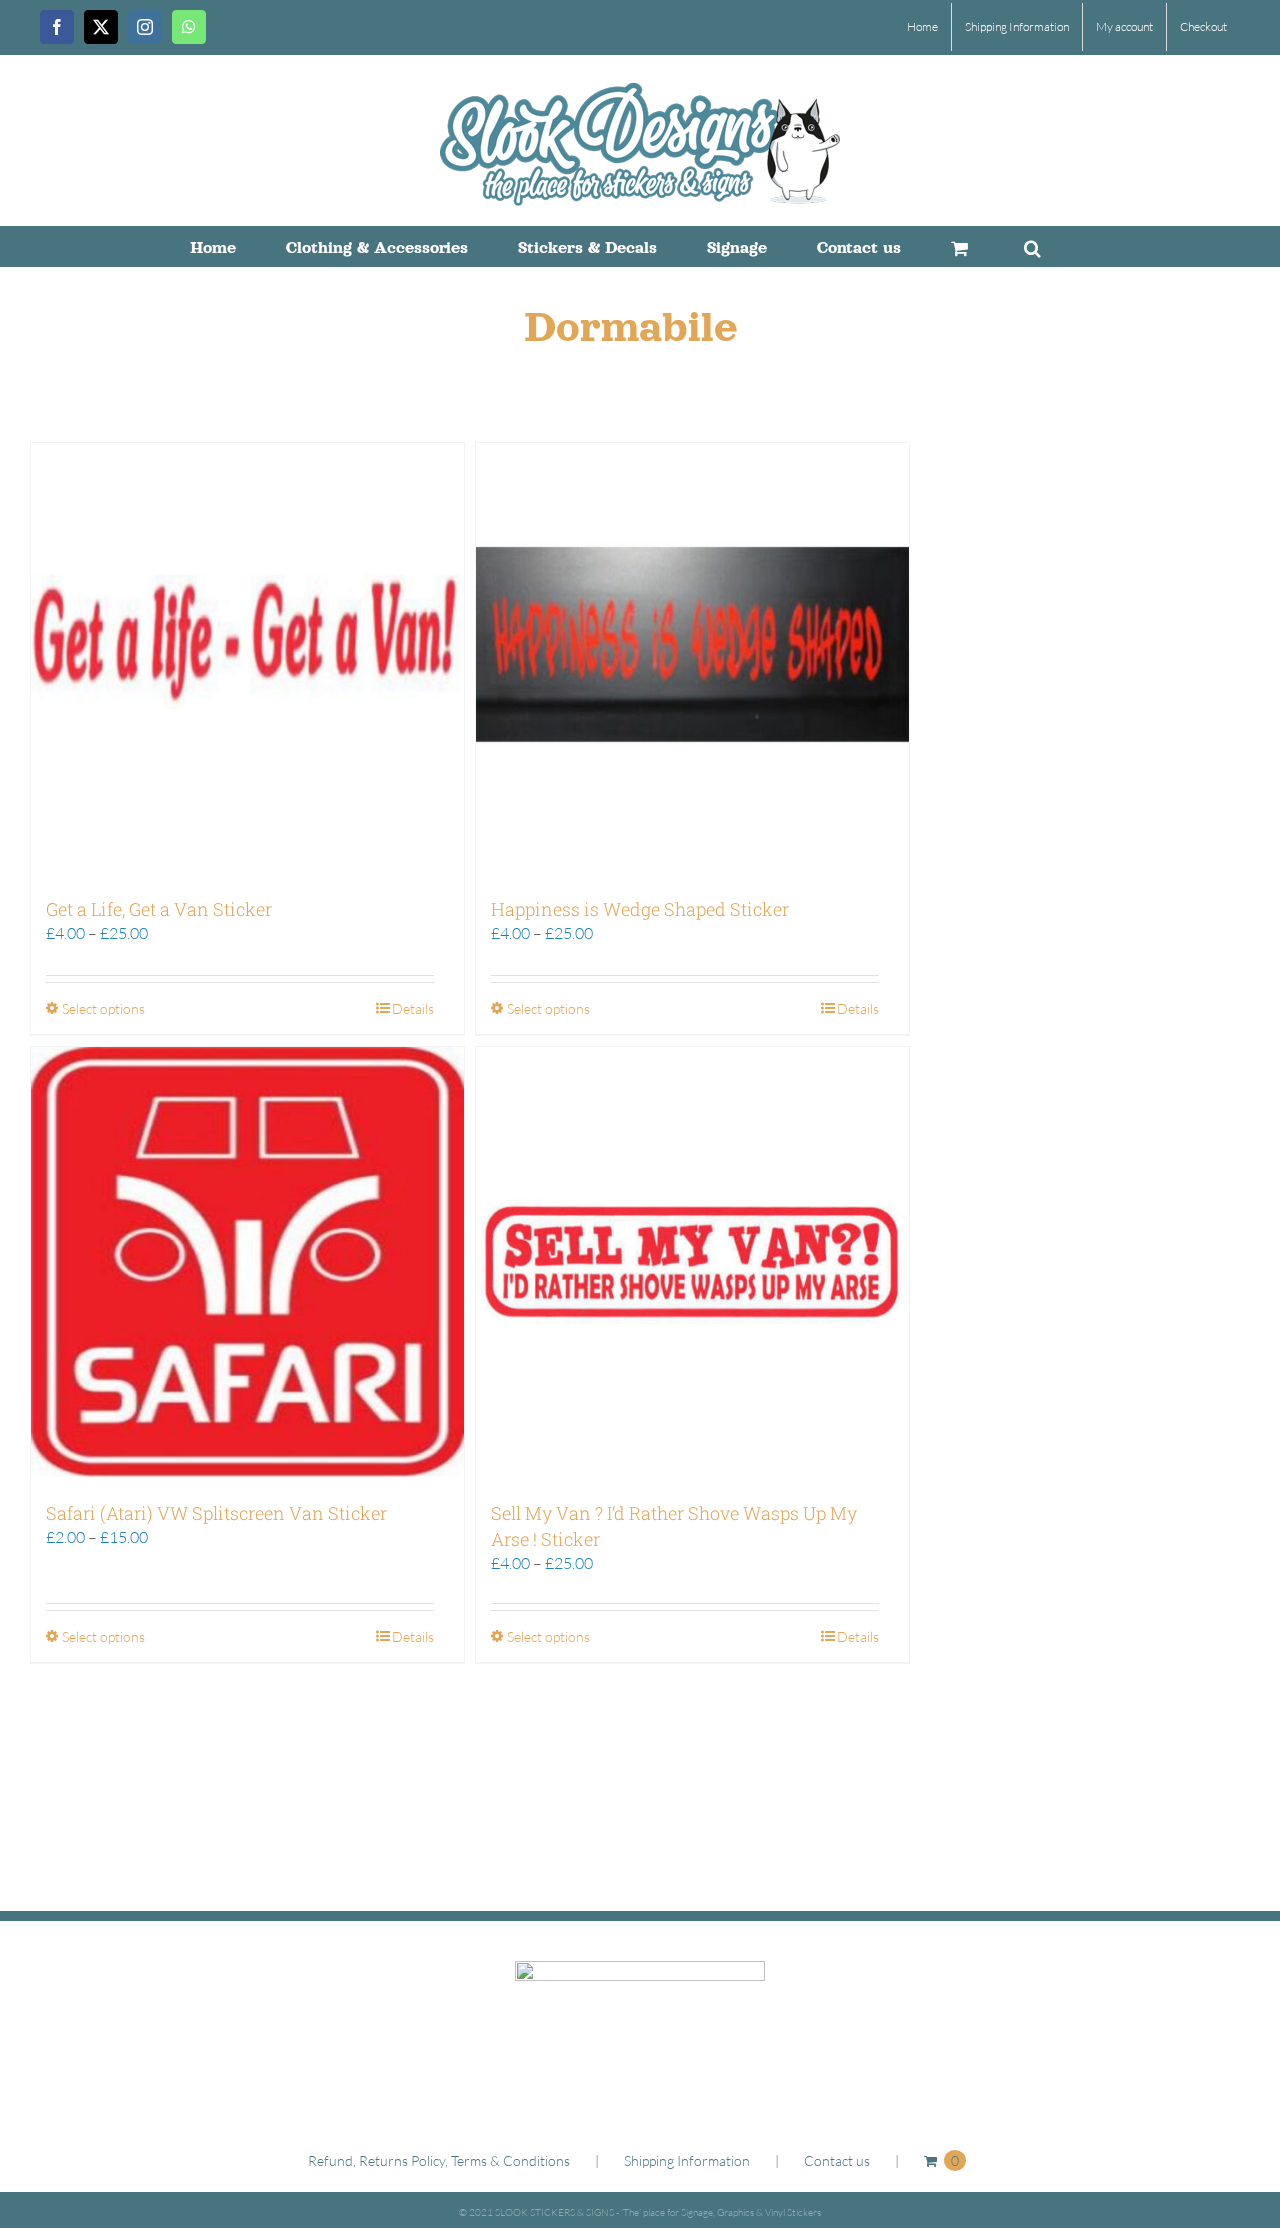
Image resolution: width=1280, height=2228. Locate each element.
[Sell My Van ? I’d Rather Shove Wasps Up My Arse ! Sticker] (692, 1263)
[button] (1032, 246)
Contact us (837, 2160)
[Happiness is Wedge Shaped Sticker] (692, 659)
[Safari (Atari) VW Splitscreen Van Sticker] (247, 1263)
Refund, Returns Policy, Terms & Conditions (439, 2160)
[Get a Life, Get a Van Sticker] (247, 659)
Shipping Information (687, 2160)
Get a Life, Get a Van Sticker (159, 909)
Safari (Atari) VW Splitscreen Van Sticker (216, 1513)
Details (413, 1008)
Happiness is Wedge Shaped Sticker (640, 909)
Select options (103, 1008)
